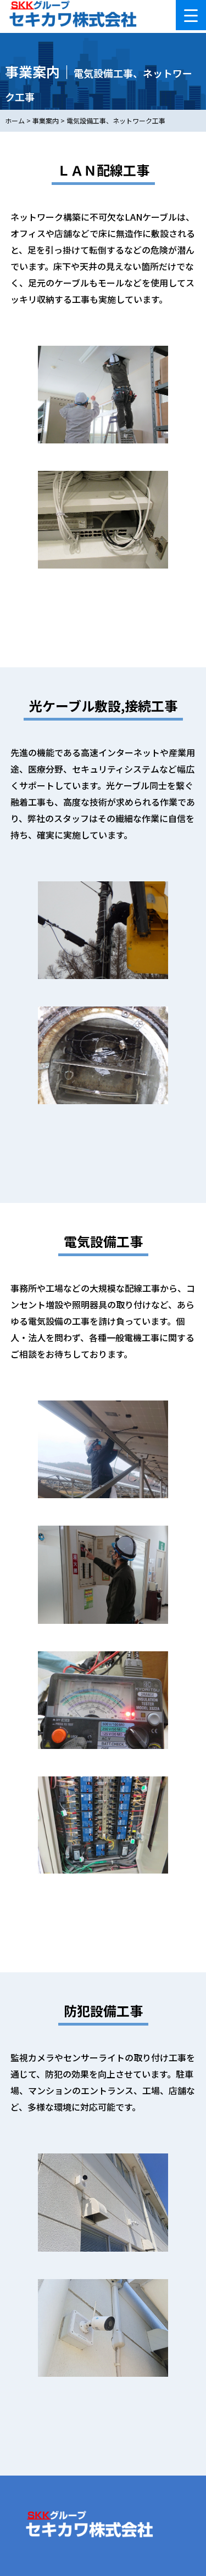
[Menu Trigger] (191, 15)
